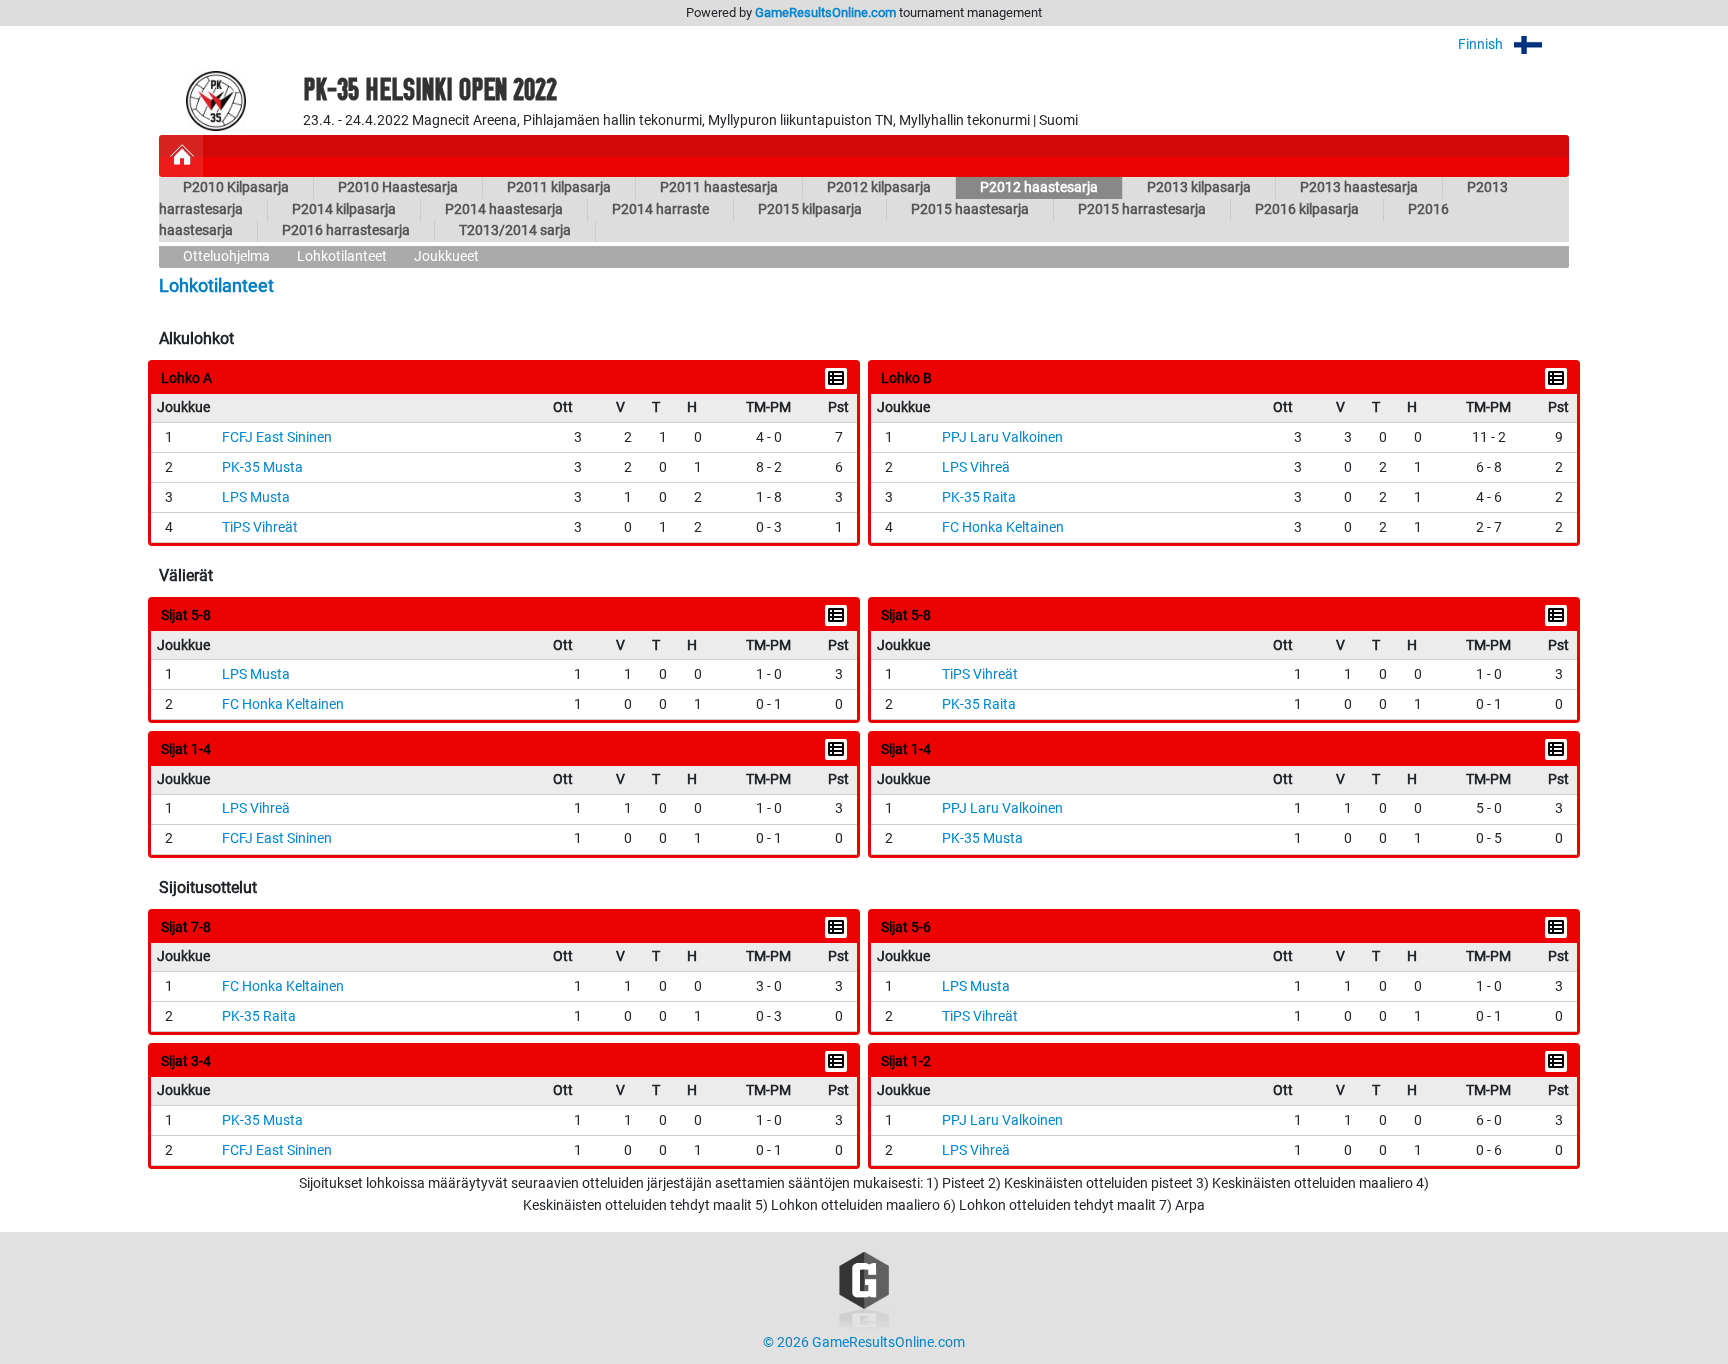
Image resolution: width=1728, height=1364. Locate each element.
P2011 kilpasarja (559, 187)
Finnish (1482, 44)
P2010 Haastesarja (398, 187)
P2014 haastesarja (504, 209)
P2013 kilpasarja (1199, 187)
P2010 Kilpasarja (236, 187)
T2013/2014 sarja (515, 230)
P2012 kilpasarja (879, 187)
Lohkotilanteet (342, 256)
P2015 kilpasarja (810, 209)
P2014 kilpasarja (344, 209)
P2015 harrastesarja (1142, 209)
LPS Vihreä (976, 467)
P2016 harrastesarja (346, 230)
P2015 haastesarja (970, 209)
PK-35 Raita (979, 497)
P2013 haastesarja (1359, 187)
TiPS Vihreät (260, 527)
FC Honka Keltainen (1003, 527)
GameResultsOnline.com (825, 12)
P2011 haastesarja (719, 187)
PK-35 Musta (262, 467)
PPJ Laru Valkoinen (1002, 437)
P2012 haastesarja (1039, 187)
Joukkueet (446, 256)
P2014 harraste (660, 209)
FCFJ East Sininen (277, 437)
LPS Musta (256, 497)
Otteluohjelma (226, 256)
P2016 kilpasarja (1307, 209)
